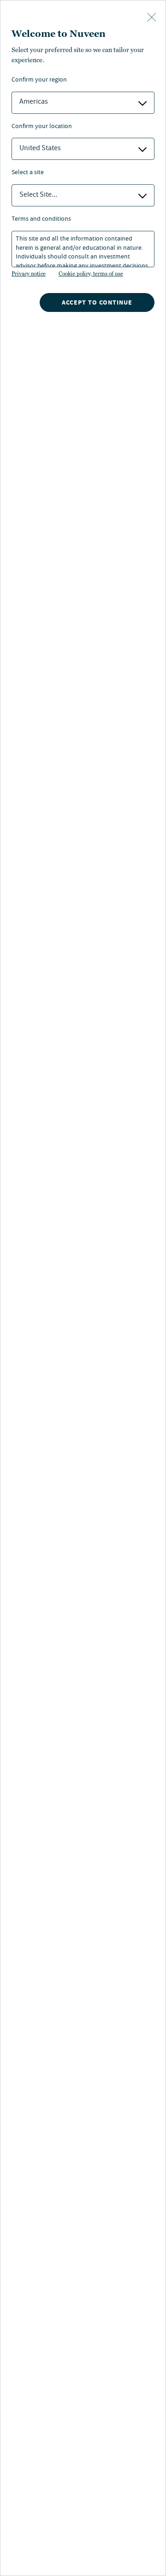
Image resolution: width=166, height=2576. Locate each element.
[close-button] (152, 18)
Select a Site (28, 173)
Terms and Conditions (41, 220)
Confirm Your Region (39, 80)
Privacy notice (29, 274)
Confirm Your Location (42, 127)
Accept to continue (97, 302)
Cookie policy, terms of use (91, 274)
